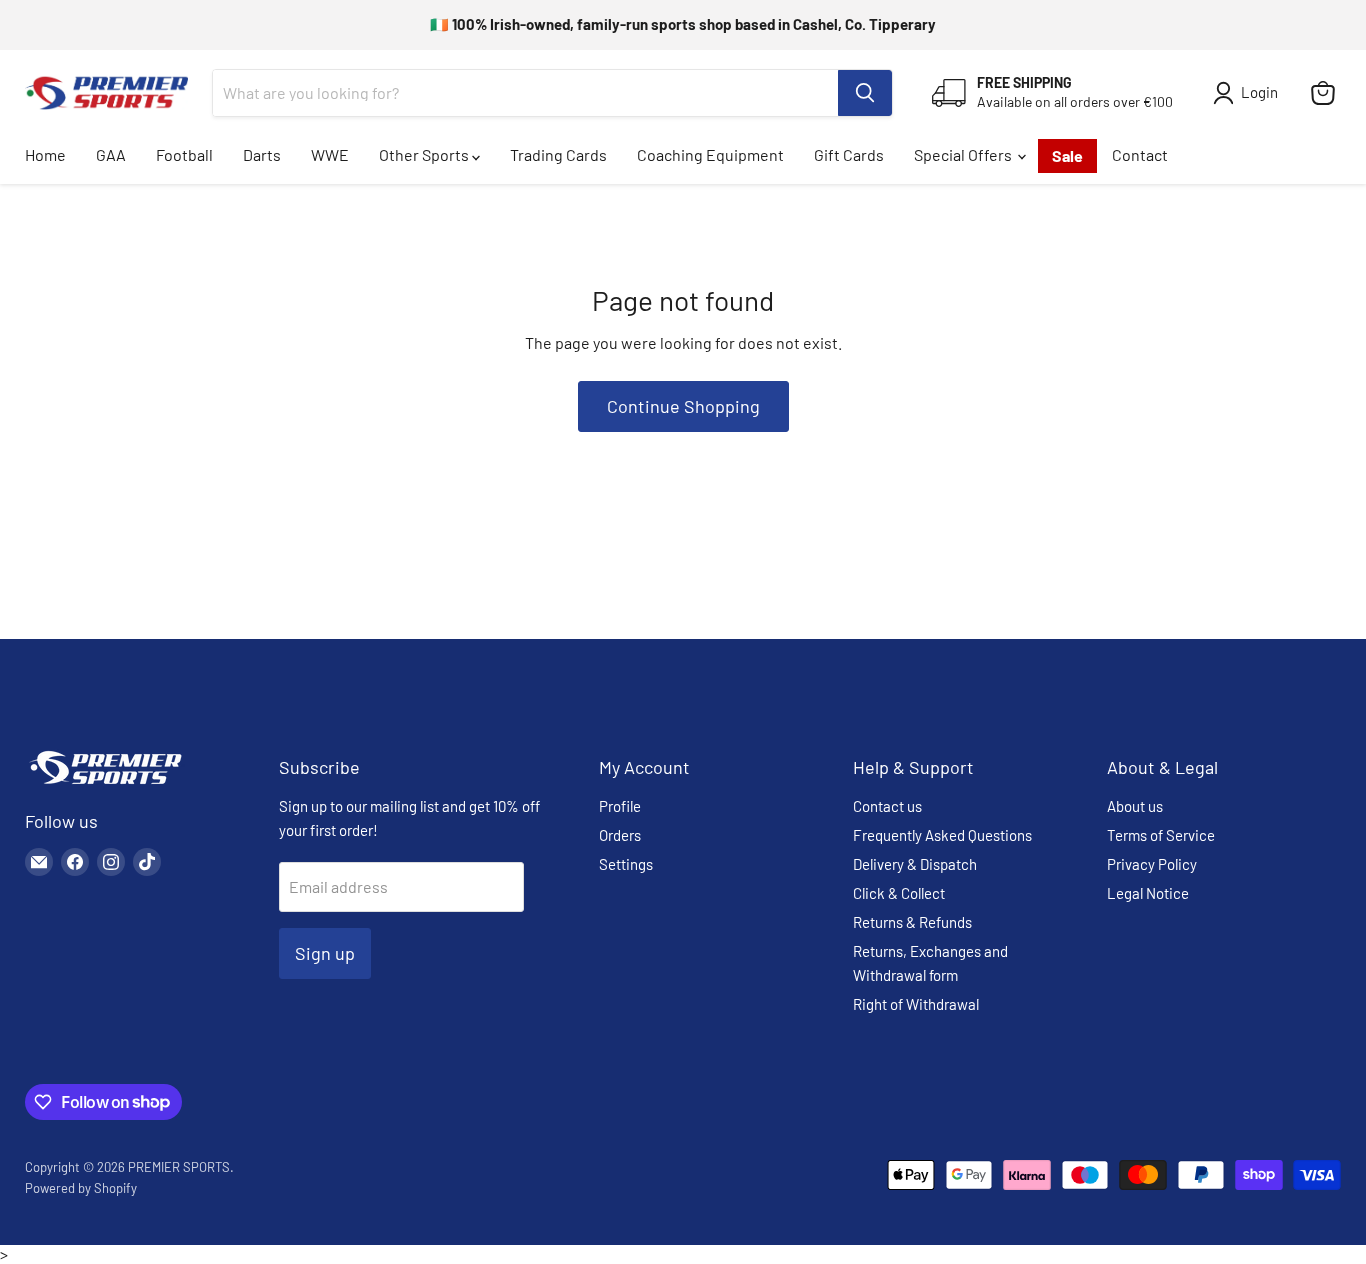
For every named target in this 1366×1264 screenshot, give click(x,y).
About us (1135, 806)
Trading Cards (558, 154)
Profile (620, 806)
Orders (620, 835)
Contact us (887, 806)
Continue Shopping (683, 406)
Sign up (325, 953)
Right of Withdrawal (916, 1004)
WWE (330, 154)
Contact (1140, 154)
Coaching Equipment (710, 154)
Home (45, 154)
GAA (111, 154)
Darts (262, 154)
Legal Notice (1148, 893)
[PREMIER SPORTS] (105, 785)
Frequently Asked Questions (942, 835)
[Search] (865, 93)
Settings (626, 864)
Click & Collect (899, 893)
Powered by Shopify (81, 1188)
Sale (1067, 155)
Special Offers (964, 154)
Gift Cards (849, 154)
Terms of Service (1161, 835)
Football (184, 154)
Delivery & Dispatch (915, 864)
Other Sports (425, 154)
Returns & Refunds (912, 922)
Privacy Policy (1152, 864)
